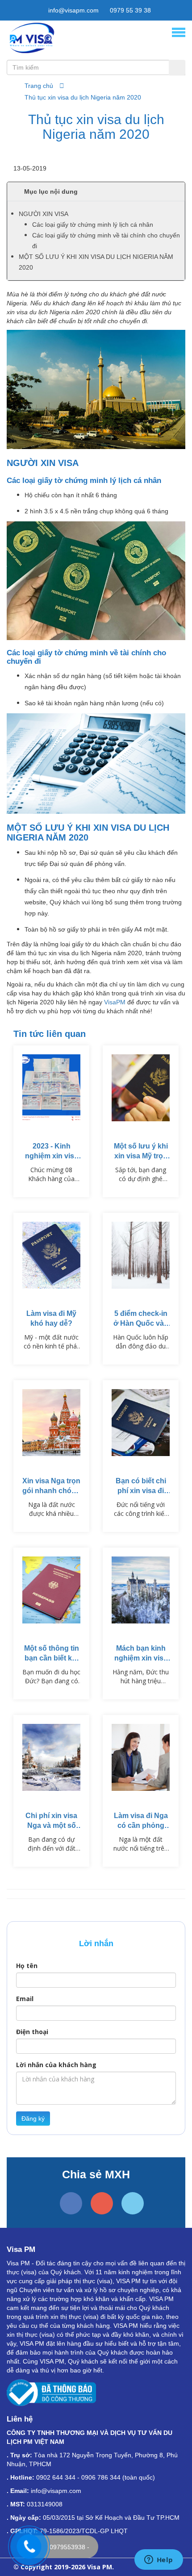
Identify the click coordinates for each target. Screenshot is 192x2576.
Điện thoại (32, 2032)
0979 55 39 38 (129, 10)
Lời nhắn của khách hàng (56, 2065)
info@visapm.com (73, 10)
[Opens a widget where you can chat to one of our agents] (159, 2560)
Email (25, 1999)
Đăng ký (33, 2118)
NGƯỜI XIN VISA (44, 214)
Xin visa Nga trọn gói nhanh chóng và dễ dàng (51, 1491)
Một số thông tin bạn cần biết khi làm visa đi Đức (52, 1658)
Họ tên (27, 1966)
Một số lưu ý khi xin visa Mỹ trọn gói (141, 1156)
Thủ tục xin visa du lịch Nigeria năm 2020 (83, 97)
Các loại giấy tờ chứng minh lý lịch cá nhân (93, 225)
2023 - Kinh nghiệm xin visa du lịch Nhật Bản (51, 1156)
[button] (96, 191)
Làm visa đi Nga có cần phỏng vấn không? (141, 1825)
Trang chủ (39, 86)
